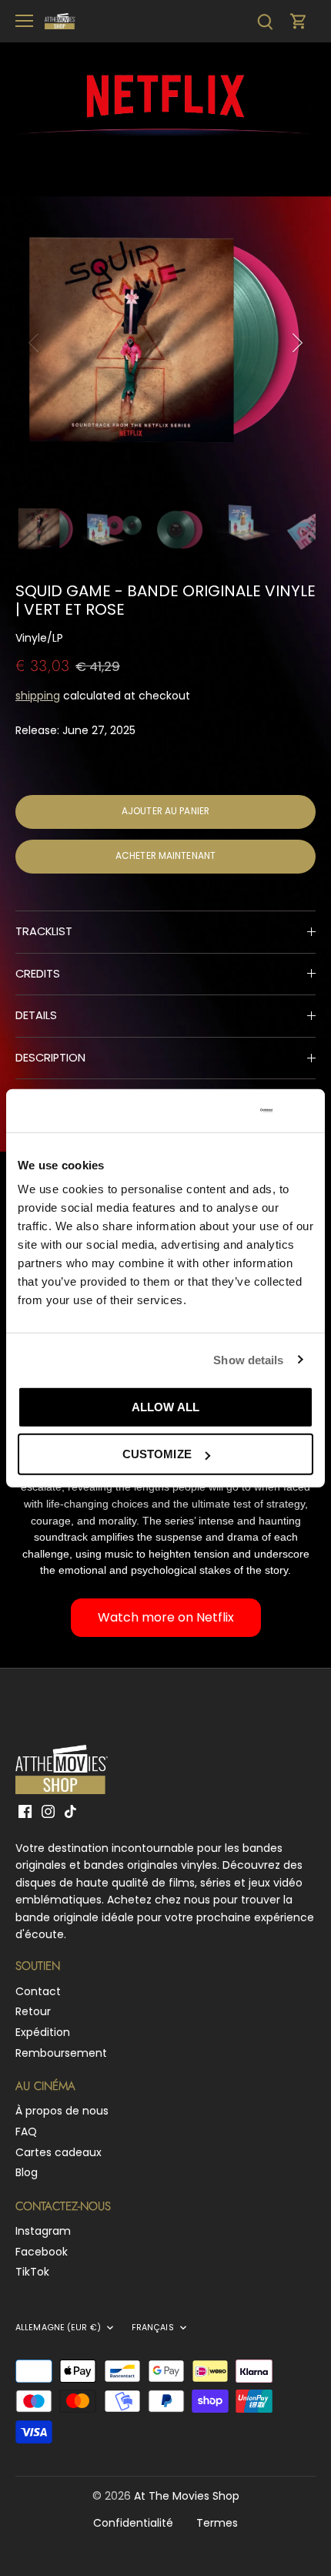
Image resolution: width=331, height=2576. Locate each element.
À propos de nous (62, 2111)
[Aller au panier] (299, 21)
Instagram (43, 2231)
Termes (217, 2523)
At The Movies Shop (187, 2496)
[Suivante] (296, 343)
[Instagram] (48, 1811)
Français (153, 2328)
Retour (33, 2011)
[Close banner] (307, 1111)
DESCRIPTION (50, 1058)
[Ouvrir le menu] (24, 21)
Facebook (42, 2252)
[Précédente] (35, 343)
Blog (27, 2172)
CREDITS (38, 974)
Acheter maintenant (165, 856)
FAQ (26, 2132)
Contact (38, 1991)
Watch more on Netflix (166, 1617)
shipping (38, 696)
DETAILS (36, 1015)
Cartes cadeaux (59, 2152)
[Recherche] (265, 21)
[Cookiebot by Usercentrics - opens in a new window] (207, 1111)
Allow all (165, 1407)
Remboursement (61, 2053)
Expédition (43, 2032)
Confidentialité (133, 2523)
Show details (248, 1359)
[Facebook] (25, 1811)
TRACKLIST (44, 931)
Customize (157, 1454)
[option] (165, 343)
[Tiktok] (70, 1811)
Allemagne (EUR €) (58, 2328)
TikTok (32, 2272)
